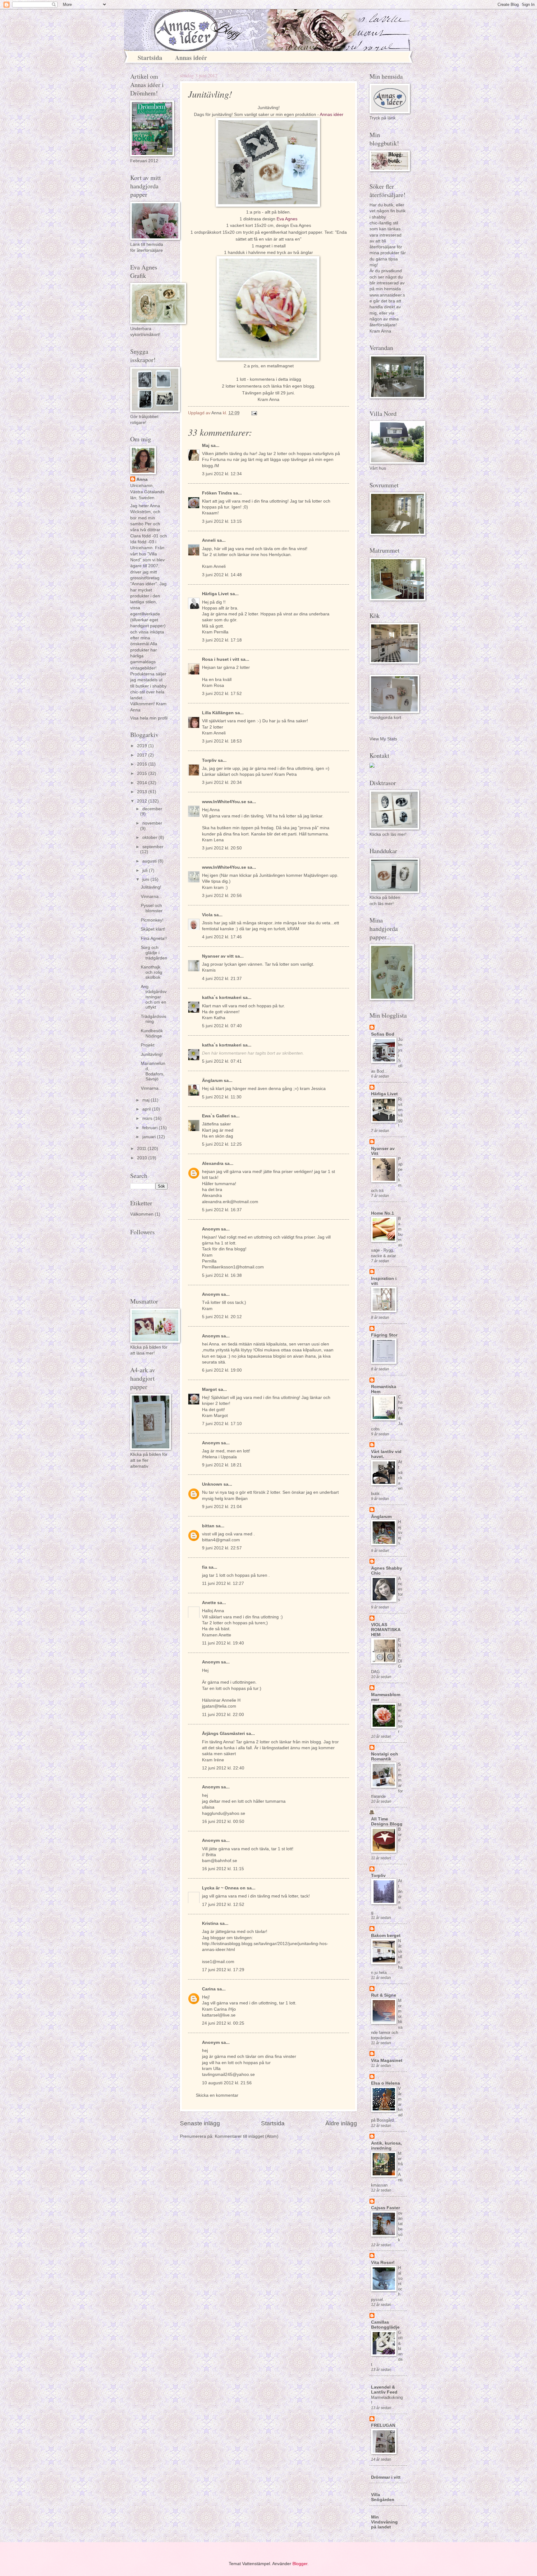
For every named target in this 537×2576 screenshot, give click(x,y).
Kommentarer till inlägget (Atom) (247, 2136)
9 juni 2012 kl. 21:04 (222, 1507)
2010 (143, 1158)
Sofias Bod (383, 1034)
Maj (206, 446)
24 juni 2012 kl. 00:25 (223, 2023)
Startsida (150, 58)
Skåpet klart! (153, 929)
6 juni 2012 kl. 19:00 (222, 1370)
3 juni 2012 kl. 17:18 (222, 640)
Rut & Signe (384, 1995)
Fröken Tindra (217, 493)
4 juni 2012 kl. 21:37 (222, 979)
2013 (143, 792)
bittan (208, 1526)
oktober (150, 837)
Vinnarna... (151, 897)
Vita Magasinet (387, 2061)
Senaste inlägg (200, 2123)
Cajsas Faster (386, 2208)
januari (150, 1137)
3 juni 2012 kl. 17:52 (222, 694)
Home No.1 (383, 1213)
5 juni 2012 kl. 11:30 (222, 1097)
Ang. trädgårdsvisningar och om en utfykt (154, 997)
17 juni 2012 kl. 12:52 (223, 1904)
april (147, 1109)
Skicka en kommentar (217, 2095)
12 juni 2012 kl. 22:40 (223, 1768)
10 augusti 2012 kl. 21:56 (227, 2083)
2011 (142, 1149)
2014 (143, 783)
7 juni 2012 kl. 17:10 (222, 1424)
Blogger (300, 2564)
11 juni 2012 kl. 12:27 (223, 1583)
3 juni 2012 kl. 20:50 (222, 848)
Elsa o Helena (386, 2083)
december (152, 809)
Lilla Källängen (218, 713)
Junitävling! (152, 1054)
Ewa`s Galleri (216, 1116)
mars (148, 1118)
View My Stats (383, 739)
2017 (143, 755)
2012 (143, 801)
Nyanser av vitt (218, 956)
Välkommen (142, 1214)
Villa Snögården (383, 2497)
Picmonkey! (152, 920)
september (153, 847)
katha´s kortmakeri (222, 998)
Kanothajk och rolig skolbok (151, 972)
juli (146, 870)
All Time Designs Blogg (387, 1822)
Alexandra (213, 1164)
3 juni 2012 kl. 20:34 (222, 782)
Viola (207, 915)
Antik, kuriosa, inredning (386, 2146)
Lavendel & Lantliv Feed (384, 2390)
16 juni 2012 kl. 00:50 (223, 1822)
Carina (209, 1989)
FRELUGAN (383, 2425)
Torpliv (209, 760)
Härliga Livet (215, 594)
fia (205, 1567)
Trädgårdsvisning (154, 1019)
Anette (209, 1603)
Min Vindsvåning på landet (384, 2522)
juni (146, 879)
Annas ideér (191, 58)
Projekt (148, 1045)
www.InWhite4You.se (225, 802)
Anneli (209, 540)
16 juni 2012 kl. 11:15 (223, 1869)
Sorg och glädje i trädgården (154, 953)
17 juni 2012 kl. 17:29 (223, 1970)
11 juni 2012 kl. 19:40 (223, 1643)
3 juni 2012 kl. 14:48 (222, 575)
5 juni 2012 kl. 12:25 (222, 1144)
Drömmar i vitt (386, 2477)
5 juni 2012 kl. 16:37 (222, 1210)
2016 (143, 764)
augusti (150, 861)
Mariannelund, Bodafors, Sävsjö (153, 1071)
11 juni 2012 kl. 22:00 (223, 1715)
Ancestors (400, 1589)
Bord (400, 1835)
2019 (143, 746)
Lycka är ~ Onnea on (224, 1888)
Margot (209, 1389)
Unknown (212, 1484)
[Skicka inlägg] (254, 413)
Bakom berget (386, 1936)
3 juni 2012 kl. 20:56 (222, 896)
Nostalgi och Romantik (385, 1757)
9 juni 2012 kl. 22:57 (222, 1548)
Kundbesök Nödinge (152, 1033)
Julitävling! (151, 887)
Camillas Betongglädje (385, 2325)
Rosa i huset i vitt (221, 659)
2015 (143, 773)
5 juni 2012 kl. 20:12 (222, 1317)
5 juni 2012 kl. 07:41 (222, 1061)
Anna (142, 479)
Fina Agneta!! (154, 938)
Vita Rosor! (383, 2263)
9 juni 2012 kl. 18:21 (222, 1465)
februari (151, 1128)
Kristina (210, 1923)
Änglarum (212, 1081)
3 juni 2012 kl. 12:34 (222, 474)
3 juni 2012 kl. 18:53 (222, 741)
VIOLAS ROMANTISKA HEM (386, 1630)
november (152, 823)
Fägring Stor (384, 1335)
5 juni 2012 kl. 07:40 (222, 1026)
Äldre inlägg (341, 2123)
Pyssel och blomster (152, 908)
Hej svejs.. (400, 1532)
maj (147, 1100)
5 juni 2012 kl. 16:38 (222, 1275)
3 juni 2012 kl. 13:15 (222, 521)
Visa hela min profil (149, 718)
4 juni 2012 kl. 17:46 (222, 937)
